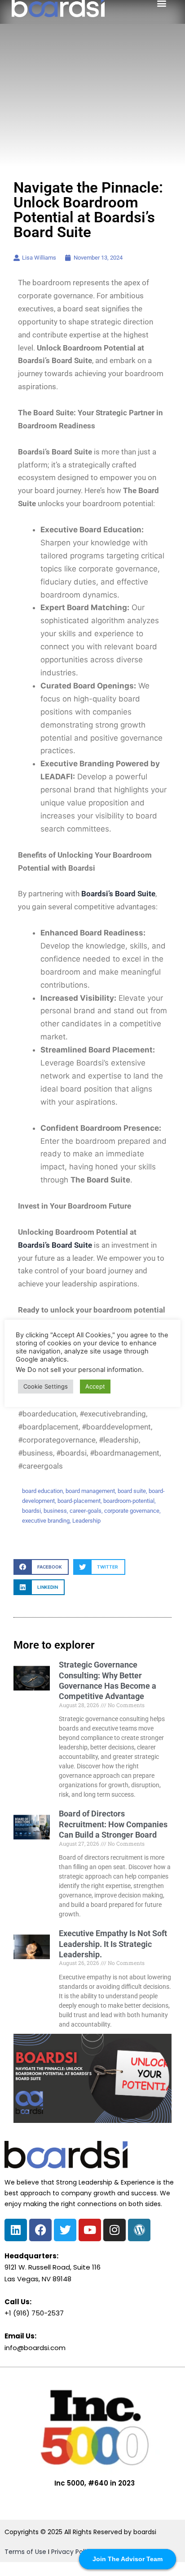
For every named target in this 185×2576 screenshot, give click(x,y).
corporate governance (132, 1511)
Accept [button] (95, 1386)
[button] (41, 1567)
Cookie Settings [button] (46, 1386)
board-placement (79, 1501)
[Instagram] (115, 2230)
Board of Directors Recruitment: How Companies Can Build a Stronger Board (113, 1824)
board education (42, 1491)
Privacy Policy (72, 2552)
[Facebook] (40, 2230)
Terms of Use (25, 2552)
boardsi (31, 1511)
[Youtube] (90, 2230)
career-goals (86, 1511)
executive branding (46, 1521)
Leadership (86, 1521)
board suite (132, 1491)
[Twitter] (65, 2230)
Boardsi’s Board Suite (55, 1245)
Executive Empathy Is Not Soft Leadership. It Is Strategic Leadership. (113, 1944)
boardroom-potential (129, 1501)
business (55, 1511)
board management (90, 1491)
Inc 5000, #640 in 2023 (95, 2483)
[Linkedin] (16, 2230)
